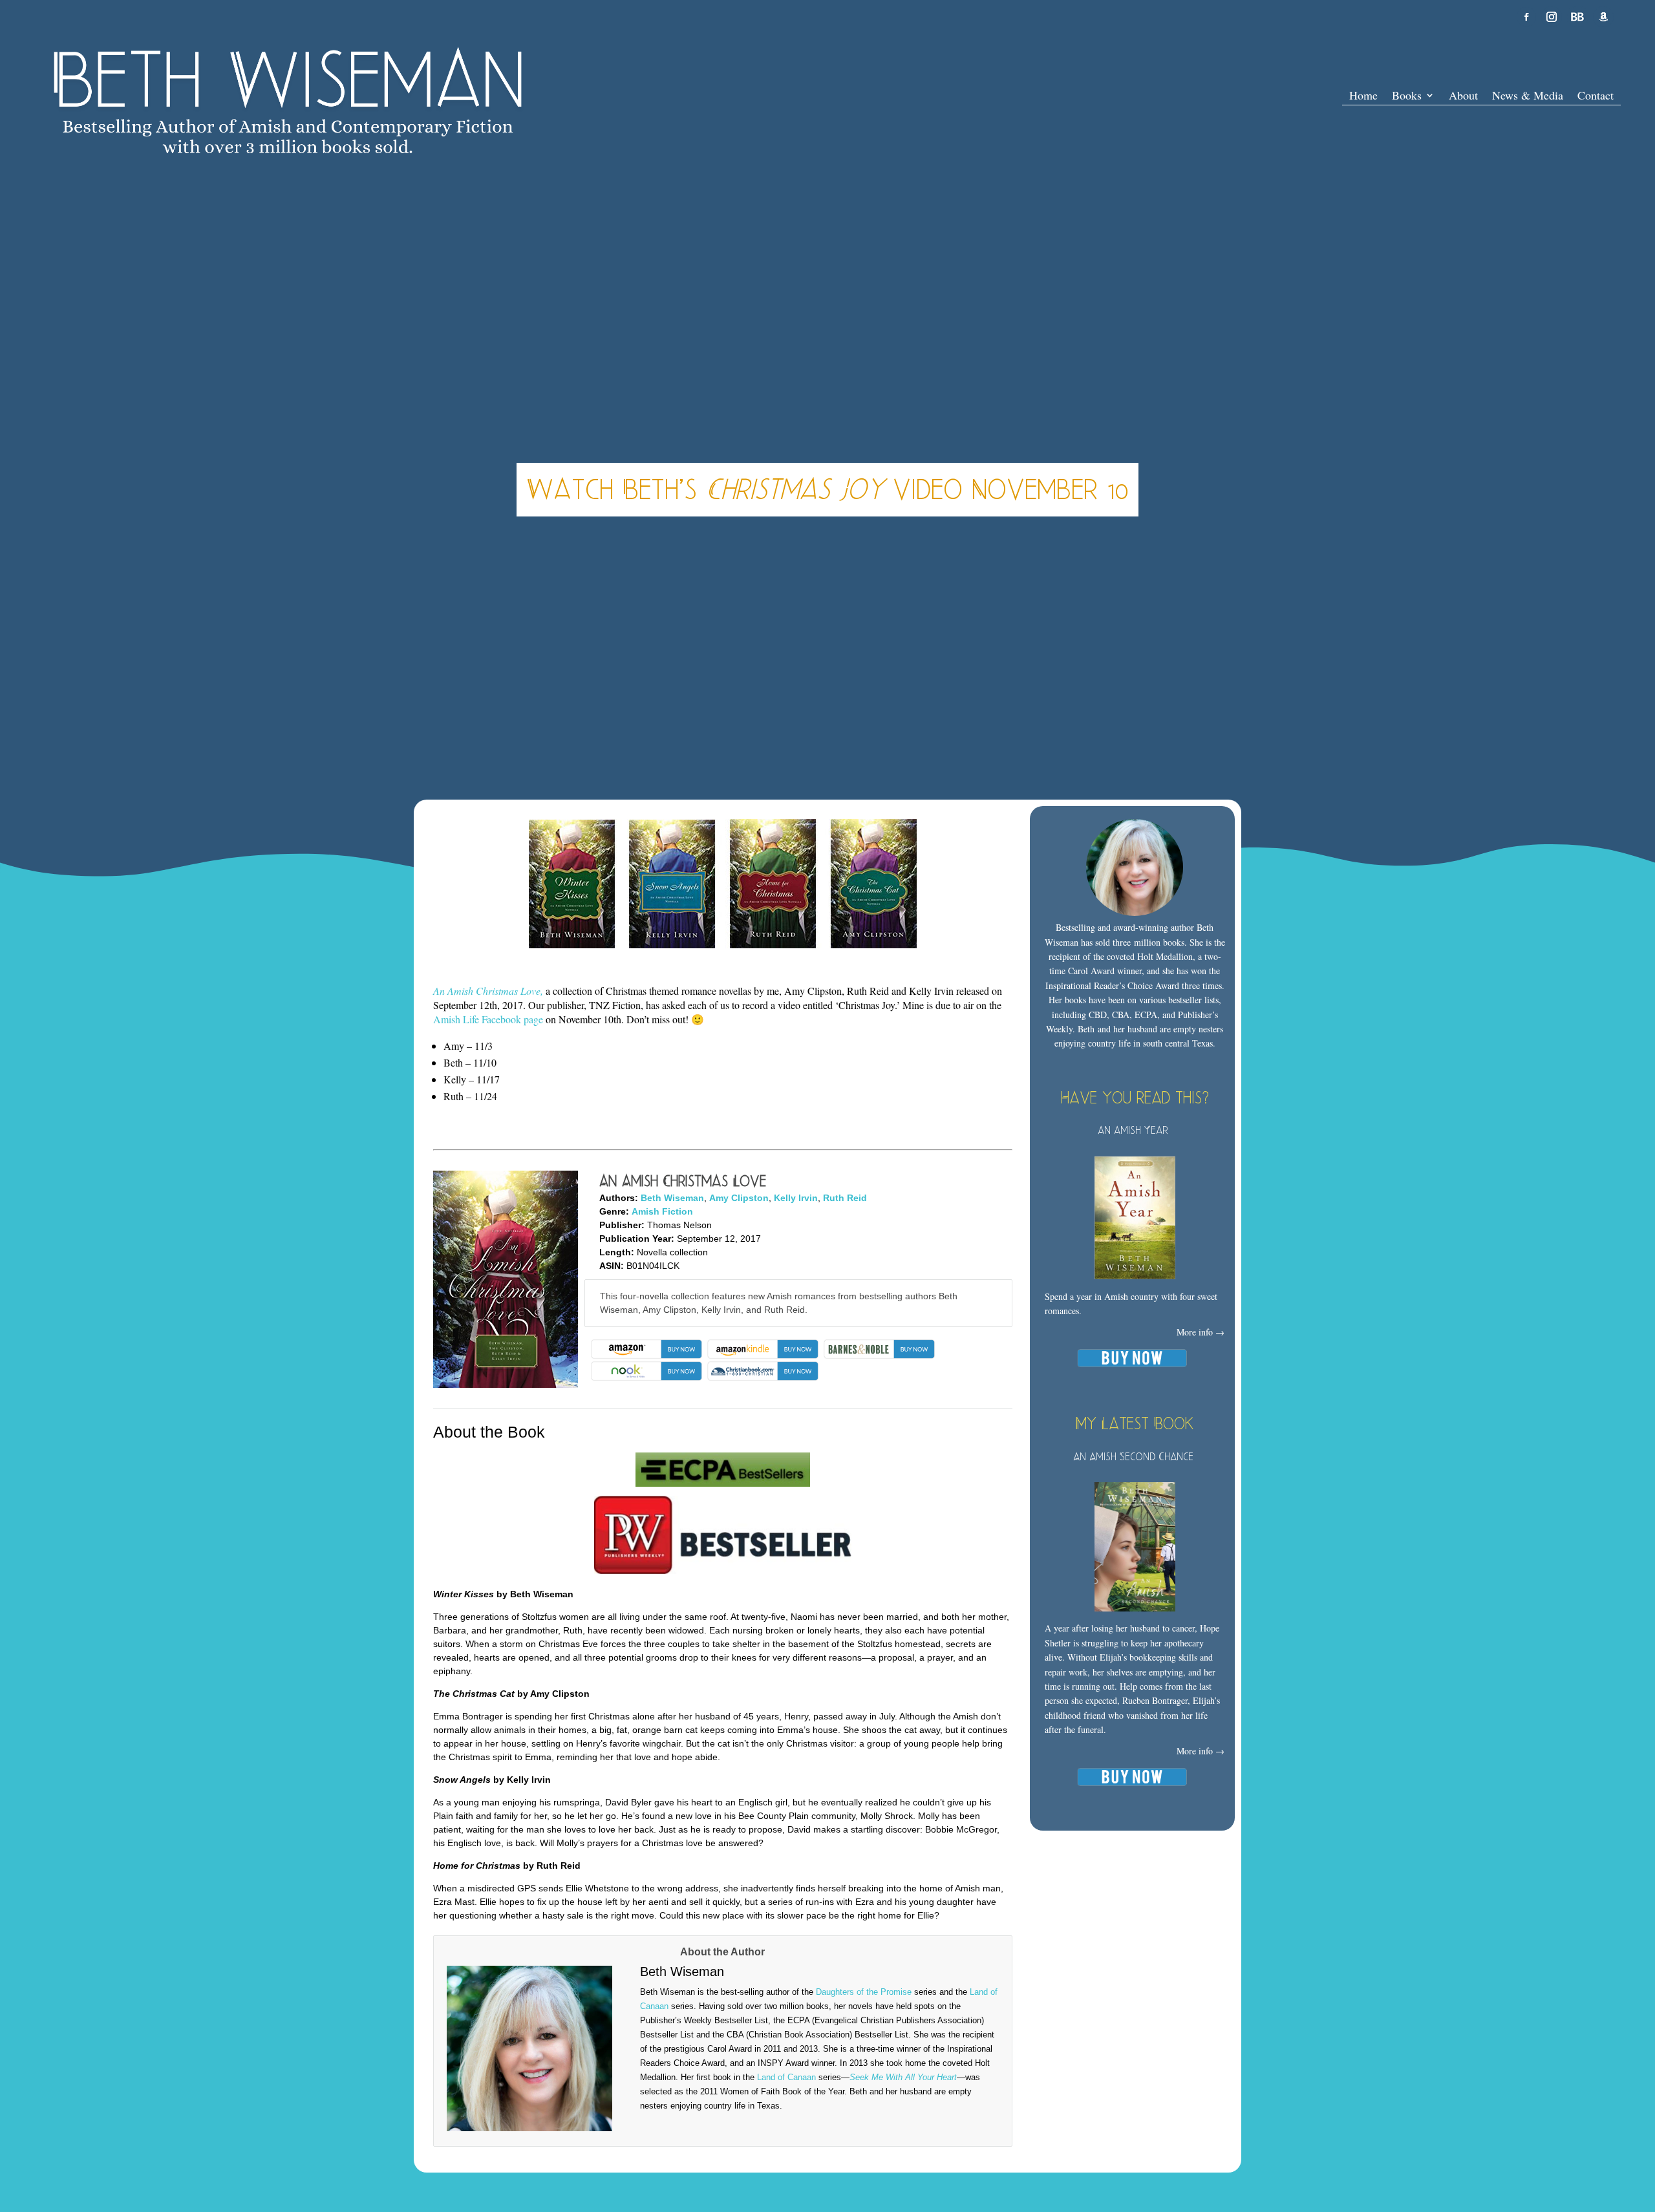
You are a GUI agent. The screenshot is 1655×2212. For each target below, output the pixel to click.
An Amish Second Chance (1133, 1456)
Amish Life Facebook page (488, 1019)
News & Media (1528, 97)
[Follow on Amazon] (1603, 17)
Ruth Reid (845, 1198)
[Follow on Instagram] (1552, 17)
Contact (1596, 97)
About (1463, 97)
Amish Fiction (662, 1211)
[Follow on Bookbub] (1577, 17)
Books (1407, 97)
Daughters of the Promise (864, 1992)
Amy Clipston (739, 1198)
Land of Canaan (786, 2077)
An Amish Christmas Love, (488, 991)
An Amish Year (1133, 1130)
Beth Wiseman (672, 1198)
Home (1363, 97)
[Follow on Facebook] (1526, 17)
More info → (1201, 1332)
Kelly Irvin (796, 1198)
